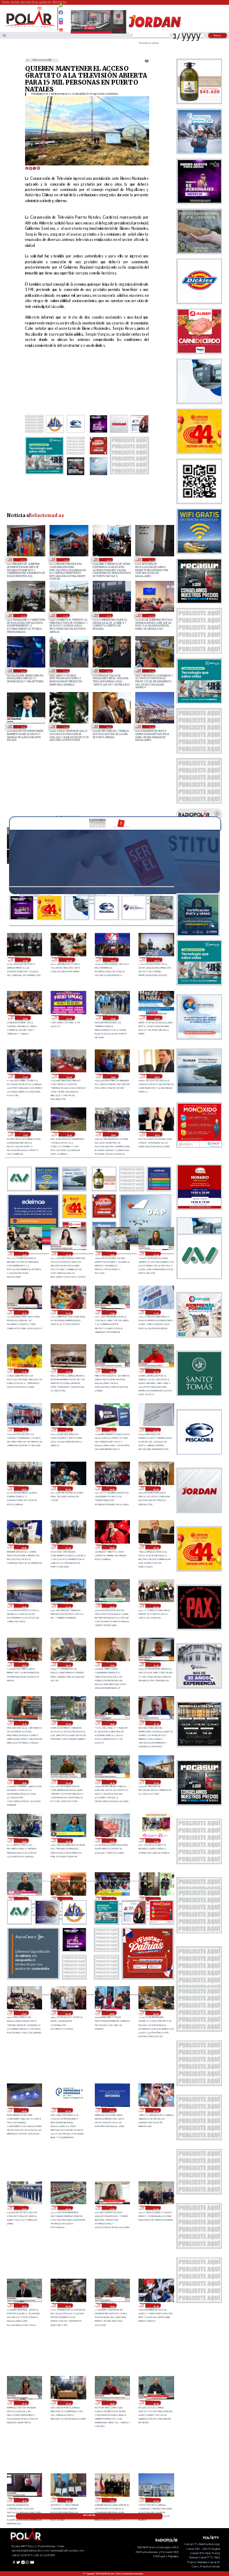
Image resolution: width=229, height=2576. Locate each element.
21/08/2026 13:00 (112, 1254)
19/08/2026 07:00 (22, 560)
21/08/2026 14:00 (24, 1254)
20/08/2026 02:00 (67, 2110)
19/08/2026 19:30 (155, 2305)
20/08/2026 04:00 (155, 2013)
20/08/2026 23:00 (155, 1547)
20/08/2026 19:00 (24, 1664)
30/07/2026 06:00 (66, 671)
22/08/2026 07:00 (25, 960)
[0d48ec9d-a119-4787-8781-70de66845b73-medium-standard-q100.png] (30, 27)
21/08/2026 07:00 (155, 1430)
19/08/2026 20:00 (67, 2305)
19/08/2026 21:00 (155, 2208)
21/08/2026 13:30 (67, 1254)
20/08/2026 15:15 (155, 1723)
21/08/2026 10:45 (112, 1371)
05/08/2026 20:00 (66, 615)
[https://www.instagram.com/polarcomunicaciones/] (61, 24)
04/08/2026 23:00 (151, 615)
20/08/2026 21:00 (67, 1606)
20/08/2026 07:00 (24, 2013)
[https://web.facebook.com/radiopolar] (61, 12)
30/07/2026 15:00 (22, 671)
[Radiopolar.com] (5, 35)
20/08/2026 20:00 (155, 1606)
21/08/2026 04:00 (112, 1488)
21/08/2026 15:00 (113, 1134)
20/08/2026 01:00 (112, 2110)
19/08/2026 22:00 (67, 2208)
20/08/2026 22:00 (24, 1606)
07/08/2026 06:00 (151, 560)
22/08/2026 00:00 (69, 1018)
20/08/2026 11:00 (155, 1840)
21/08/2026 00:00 (112, 1547)
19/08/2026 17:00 (112, 2500)
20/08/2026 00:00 (155, 2110)
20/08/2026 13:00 (155, 1782)
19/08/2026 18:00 (67, 2500)
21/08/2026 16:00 (69, 1134)
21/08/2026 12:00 (67, 1312)
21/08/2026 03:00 (155, 1488)
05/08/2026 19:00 (108, 615)
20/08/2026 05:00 (112, 2013)
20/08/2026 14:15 (112, 1782)
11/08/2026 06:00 (108, 560)
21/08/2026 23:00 (113, 1018)
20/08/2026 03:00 (24, 2110)
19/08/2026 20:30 (24, 2305)
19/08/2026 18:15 (24, 2500)
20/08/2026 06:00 (67, 2013)
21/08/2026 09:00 (67, 1430)
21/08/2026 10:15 (155, 1371)
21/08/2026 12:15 (24, 1312)
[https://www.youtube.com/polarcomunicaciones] (61, 28)
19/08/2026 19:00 (67, 2403)
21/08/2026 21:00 (25, 1076)
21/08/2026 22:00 (157, 1018)
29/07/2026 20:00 (108, 671)
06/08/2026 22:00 (22, 615)
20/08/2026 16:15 (24, 1723)
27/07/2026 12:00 (151, 671)
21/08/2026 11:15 (24, 1371)
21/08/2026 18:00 (157, 1076)
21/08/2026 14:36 (157, 1134)
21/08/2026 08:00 (112, 1430)
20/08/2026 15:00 (24, 1782)
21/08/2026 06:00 (24, 1488)
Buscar (218, 35)
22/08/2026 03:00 (25, 1018)
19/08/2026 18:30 (155, 2403)
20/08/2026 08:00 (155, 1899)
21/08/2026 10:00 (24, 1430)
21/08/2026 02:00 (24, 1547)
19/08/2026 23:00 (24, 2208)
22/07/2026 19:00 (151, 727)
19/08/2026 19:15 (24, 2403)
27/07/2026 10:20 (22, 727)
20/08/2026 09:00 (112, 1899)
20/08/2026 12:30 (67, 1840)
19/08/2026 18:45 (112, 2403)
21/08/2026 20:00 (69, 1076)
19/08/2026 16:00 (155, 2500)
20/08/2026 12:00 (112, 1840)
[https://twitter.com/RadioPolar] (61, 17)
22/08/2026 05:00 (113, 960)
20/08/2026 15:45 (112, 1723)
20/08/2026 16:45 (155, 1664)
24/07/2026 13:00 (66, 727)
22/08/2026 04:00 (157, 960)
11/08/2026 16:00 (66, 560)
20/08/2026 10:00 (67, 1899)
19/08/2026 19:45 (112, 2305)
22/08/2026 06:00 (69, 960)
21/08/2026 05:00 (67, 1488)
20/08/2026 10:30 (24, 1899)
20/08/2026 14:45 (67, 1782)
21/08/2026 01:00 (67, 1547)
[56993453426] (61, 8)
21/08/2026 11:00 (67, 1371)
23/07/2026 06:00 (108, 727)
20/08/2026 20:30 (112, 1606)
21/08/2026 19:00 (113, 1076)
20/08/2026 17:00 (112, 1664)
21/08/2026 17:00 (25, 1134)
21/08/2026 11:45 (112, 1312)
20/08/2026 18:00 (67, 1664)
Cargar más (89, 2515)
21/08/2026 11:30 (155, 1312)
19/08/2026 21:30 (112, 2208)
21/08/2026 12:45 (155, 1254)
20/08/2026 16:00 (67, 1723)
